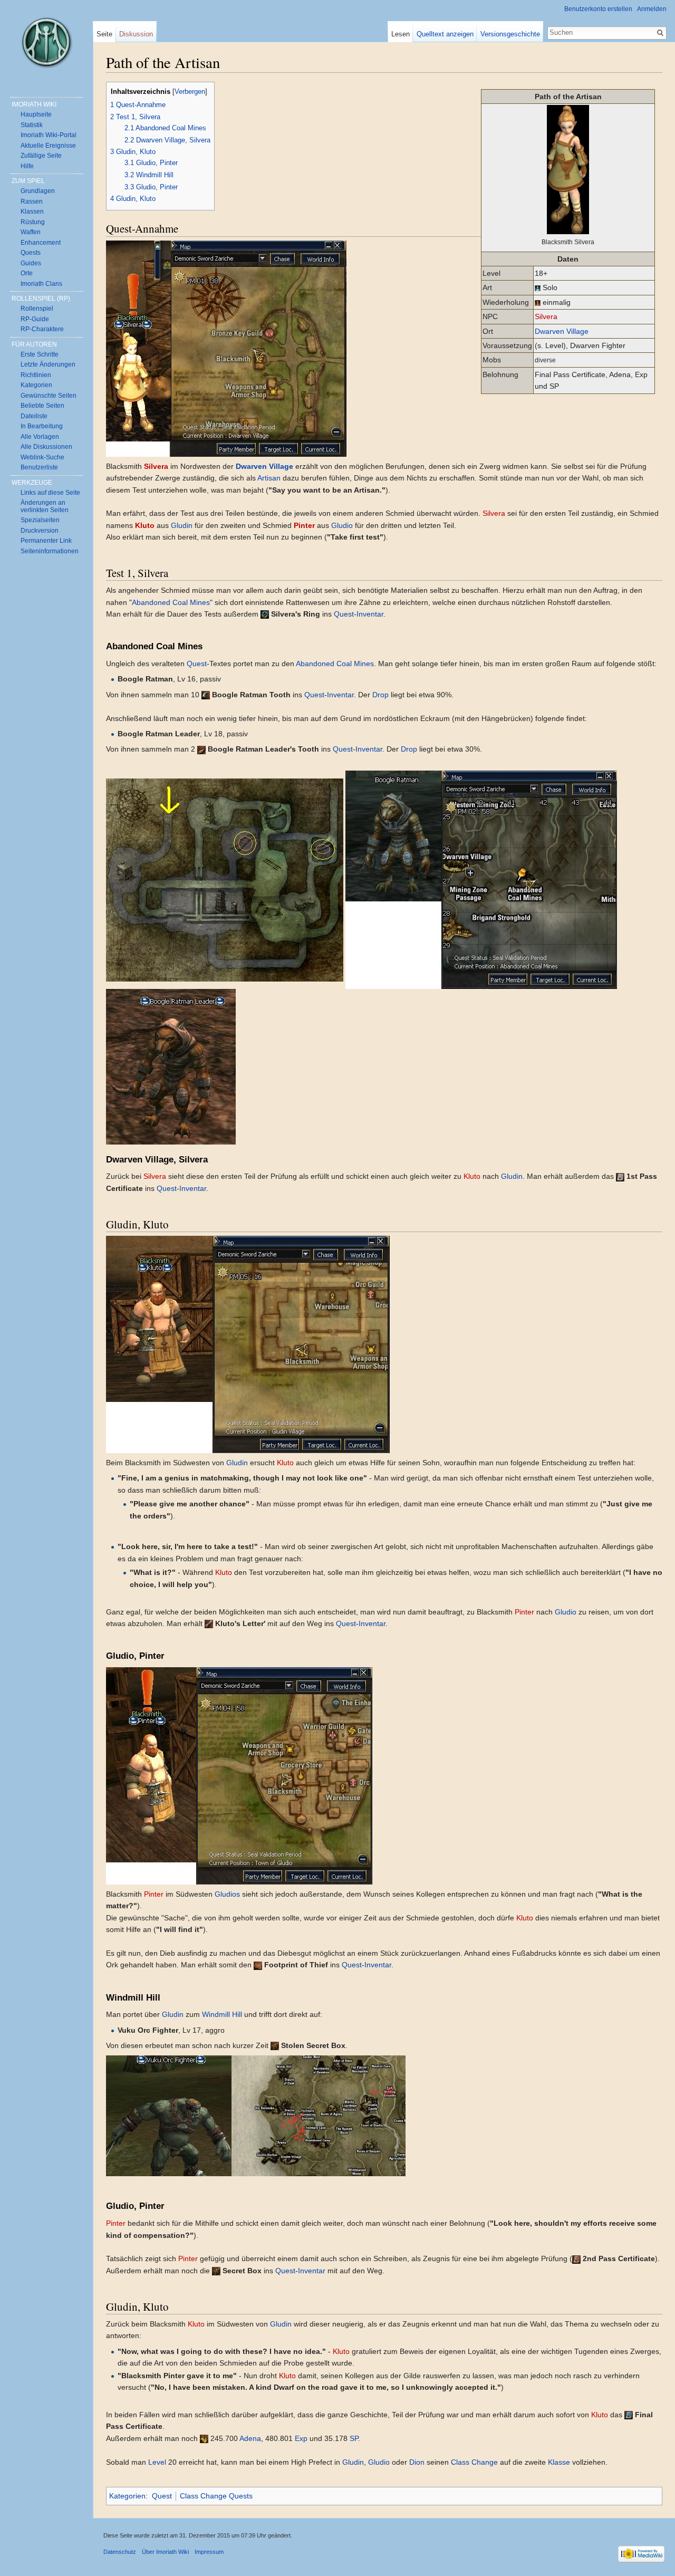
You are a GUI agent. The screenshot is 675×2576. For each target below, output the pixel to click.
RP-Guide (35, 319)
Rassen (32, 201)
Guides (31, 263)
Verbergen (190, 92)
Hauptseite (36, 114)
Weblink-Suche (42, 457)
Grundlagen (38, 191)
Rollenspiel (37, 309)
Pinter (304, 525)
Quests (31, 253)
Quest (344, 614)
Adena (250, 2438)
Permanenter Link (46, 541)
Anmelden (652, 9)
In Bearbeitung (42, 426)
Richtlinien (36, 375)
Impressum (209, 2552)
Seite (104, 34)
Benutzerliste (39, 467)
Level (157, 2462)
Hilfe (27, 166)
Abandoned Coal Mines (171, 602)
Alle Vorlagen (40, 437)
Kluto (145, 525)
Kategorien (127, 2496)
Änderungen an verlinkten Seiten (45, 506)
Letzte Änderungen (48, 364)
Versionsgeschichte (510, 34)
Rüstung (33, 222)
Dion (417, 2462)
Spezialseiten (40, 520)
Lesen (401, 34)
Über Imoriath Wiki (165, 2552)
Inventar (370, 614)
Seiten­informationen (50, 551)
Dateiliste (34, 416)
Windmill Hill (222, 2014)
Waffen (31, 232)
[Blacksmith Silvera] (568, 169)
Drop (380, 695)
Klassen (32, 212)
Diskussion (136, 34)
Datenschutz (120, 2552)
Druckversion (40, 531)
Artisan (269, 478)
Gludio (342, 525)
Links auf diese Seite (50, 493)
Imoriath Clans (41, 284)
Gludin (182, 525)
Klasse (559, 2462)
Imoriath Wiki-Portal (49, 135)
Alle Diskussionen (46, 447)
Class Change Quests (216, 2496)
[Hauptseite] (46, 42)
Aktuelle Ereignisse (48, 146)
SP (354, 2438)
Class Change (474, 2462)
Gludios (227, 1894)
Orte (27, 273)
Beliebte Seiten (42, 406)
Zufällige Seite (41, 156)
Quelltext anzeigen (445, 34)
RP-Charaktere (42, 329)
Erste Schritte (40, 354)
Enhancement (41, 243)
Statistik (32, 125)
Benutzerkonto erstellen (598, 9)
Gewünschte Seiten (49, 396)
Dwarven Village (562, 331)
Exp (301, 2438)
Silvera (546, 316)
